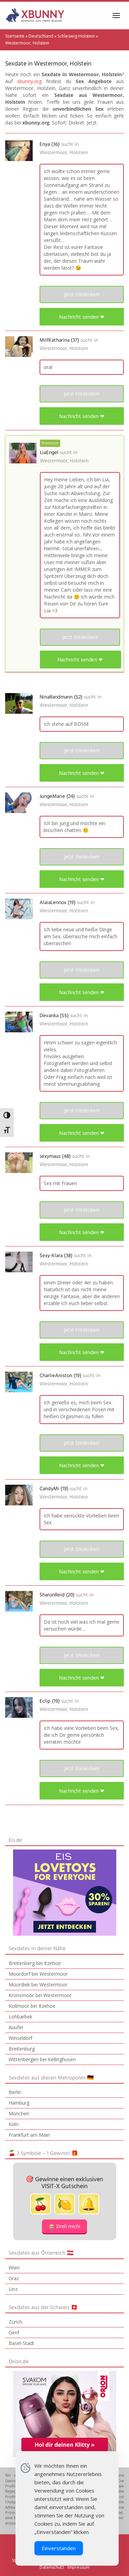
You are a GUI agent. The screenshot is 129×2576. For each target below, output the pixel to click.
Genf (14, 2332)
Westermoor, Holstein (64, 153)
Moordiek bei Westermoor (38, 1984)
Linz (13, 2289)
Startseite (15, 36)
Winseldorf (20, 2038)
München (19, 2113)
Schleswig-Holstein (76, 36)
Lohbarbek (20, 2017)
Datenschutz (52, 2567)
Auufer (16, 2027)
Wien (14, 2268)
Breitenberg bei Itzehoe (35, 1963)
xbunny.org (29, 81)
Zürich (15, 2322)
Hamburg (19, 2103)
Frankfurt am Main (29, 2135)
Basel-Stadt (21, 2343)
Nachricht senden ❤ (82, 317)
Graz (14, 2278)
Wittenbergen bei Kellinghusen (42, 2059)
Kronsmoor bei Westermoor (40, 1995)
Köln (14, 2124)
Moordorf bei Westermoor (38, 1974)
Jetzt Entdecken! (82, 294)
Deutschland (41, 36)
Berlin (15, 2092)
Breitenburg (22, 2049)
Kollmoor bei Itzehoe (32, 2006)
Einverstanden (59, 2548)
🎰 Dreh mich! (64, 2226)
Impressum (79, 2567)
